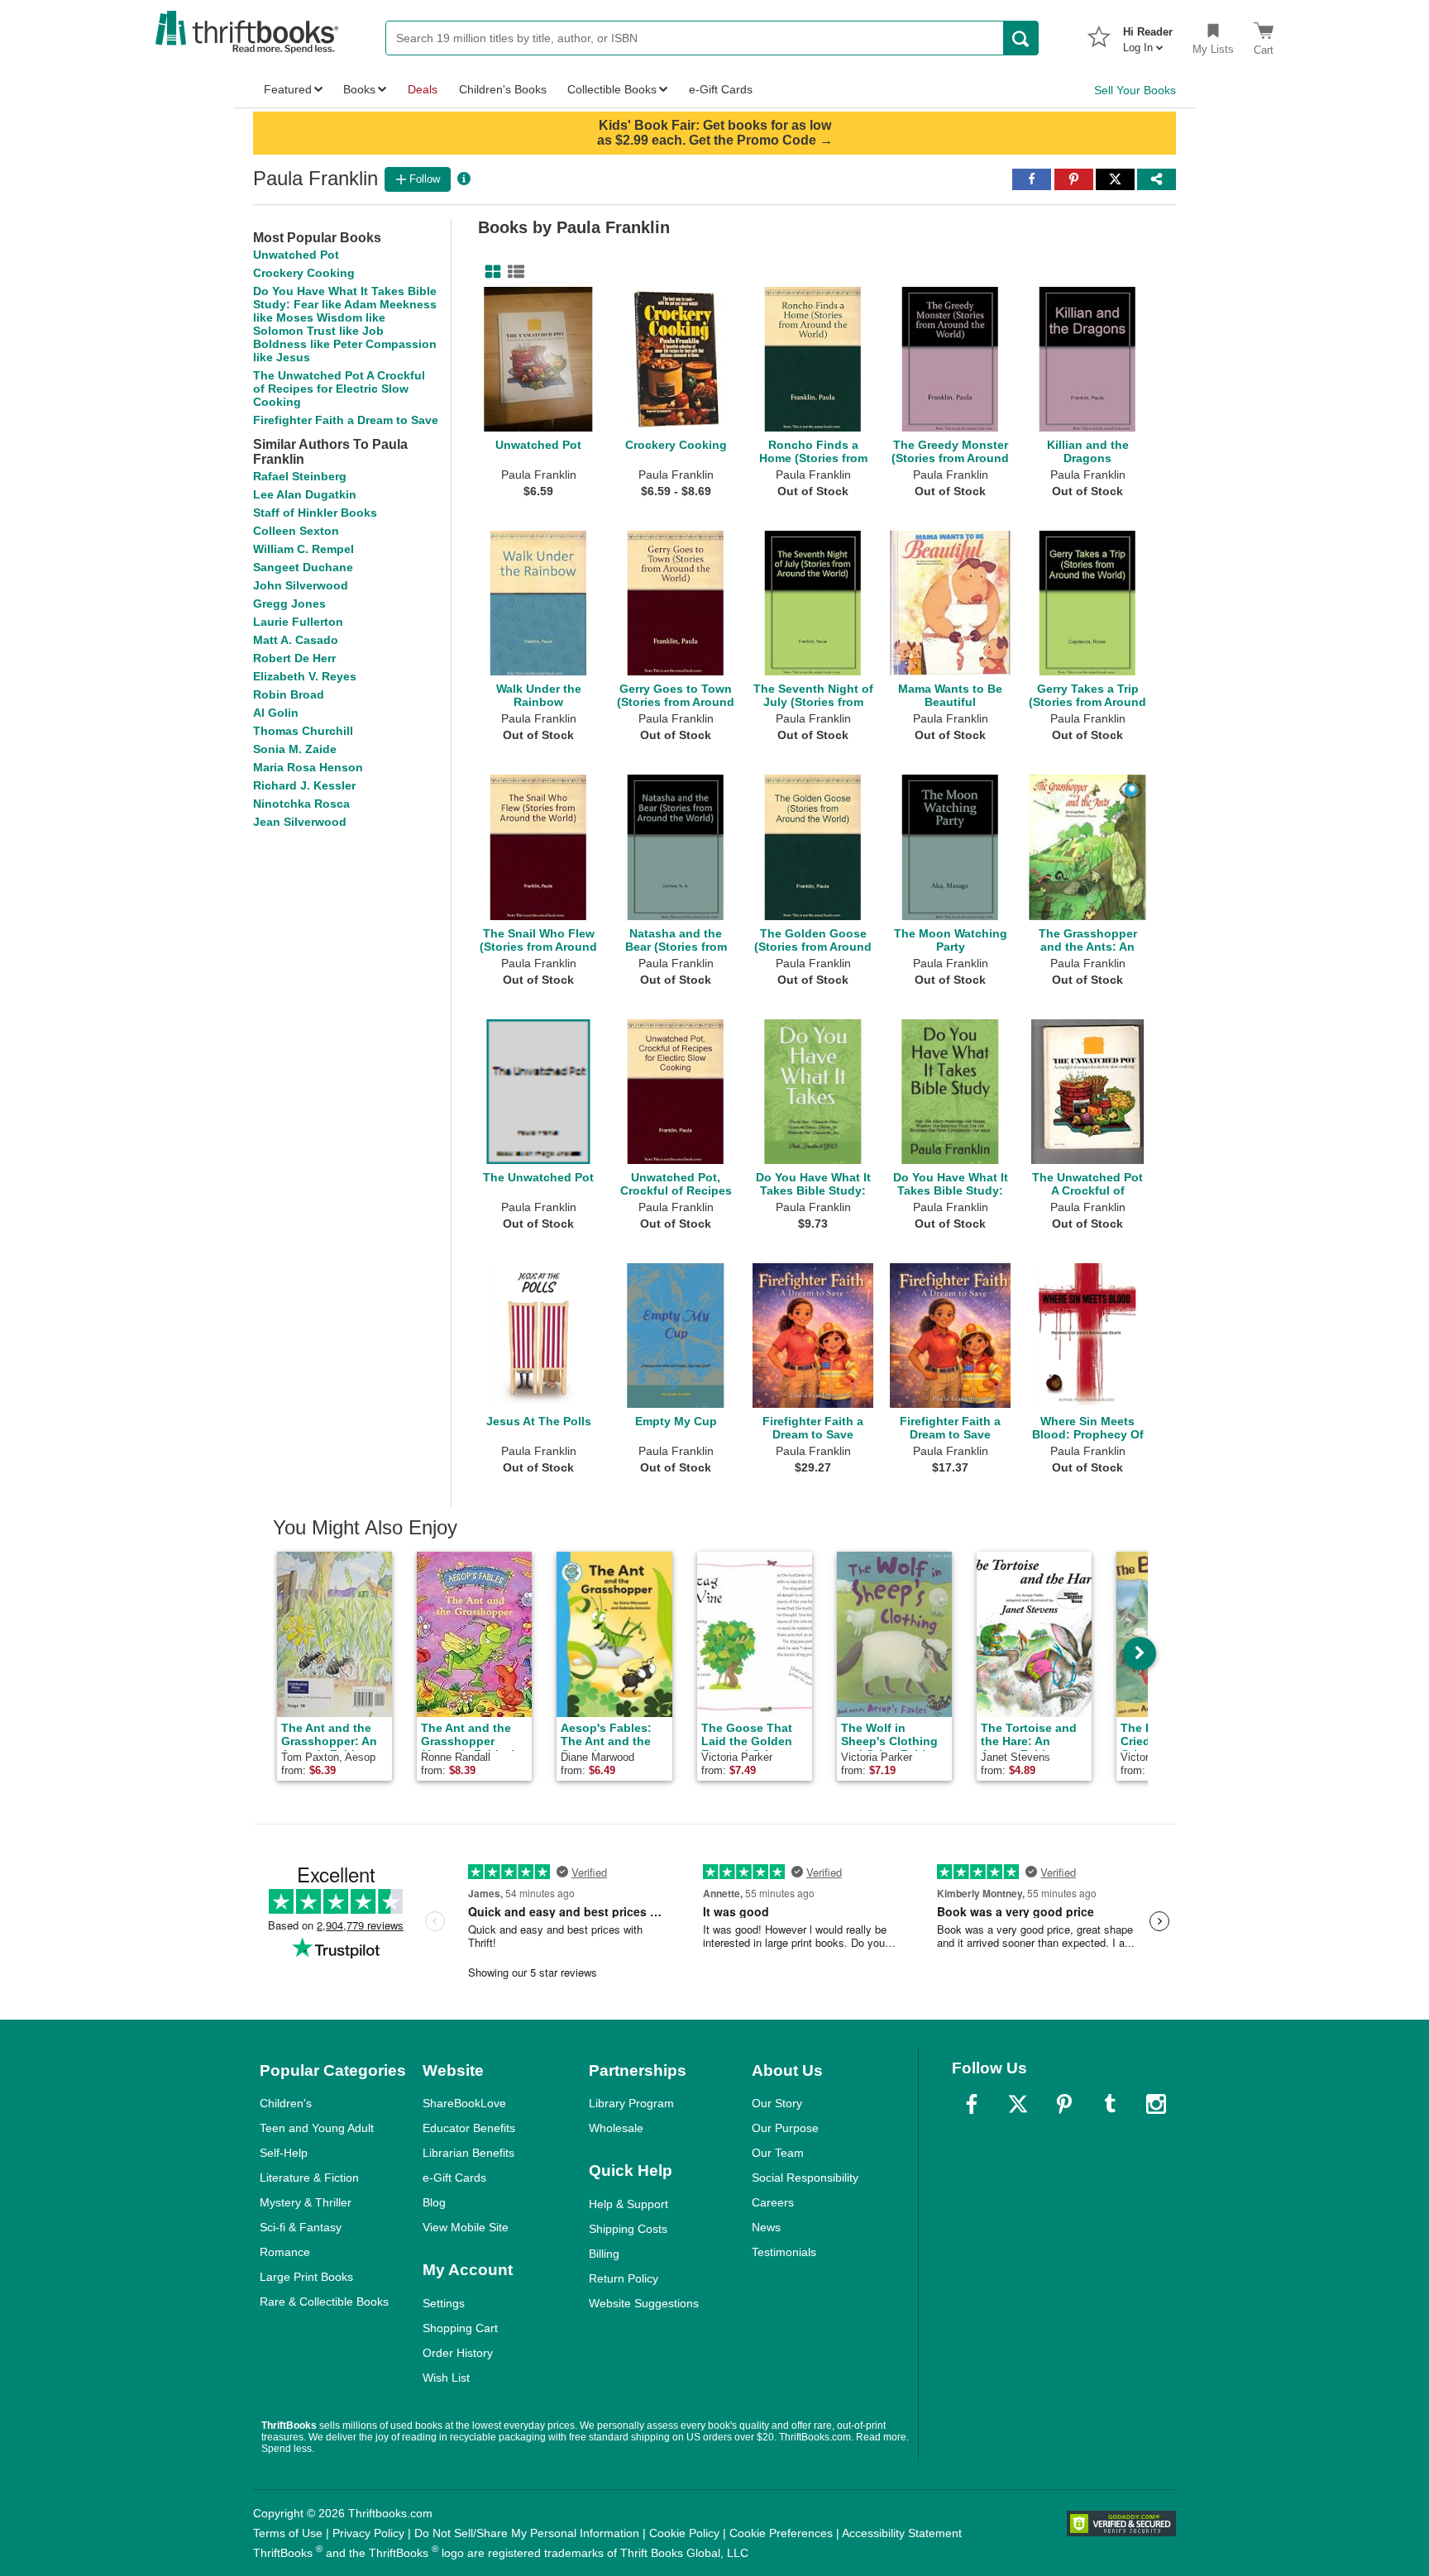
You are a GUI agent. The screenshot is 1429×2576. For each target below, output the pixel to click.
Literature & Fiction (309, 2178)
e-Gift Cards (454, 2178)
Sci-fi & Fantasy (301, 2227)
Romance (285, 2252)
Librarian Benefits (468, 2153)
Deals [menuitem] (423, 89)
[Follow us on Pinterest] (1064, 2104)
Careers (773, 2202)
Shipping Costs (628, 2229)
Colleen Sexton (296, 531)
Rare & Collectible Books (324, 2302)
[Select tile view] (513, 272)
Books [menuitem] (359, 89)
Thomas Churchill (303, 731)
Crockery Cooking (304, 273)
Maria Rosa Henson (308, 767)
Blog (434, 2202)
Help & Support (628, 2204)
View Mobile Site (466, 2227)
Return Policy (624, 2278)
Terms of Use (288, 2533)
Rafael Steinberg (300, 476)
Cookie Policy (684, 2533)
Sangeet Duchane (303, 567)
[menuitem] (1148, 35)
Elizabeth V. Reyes (305, 676)
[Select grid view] (490, 272)
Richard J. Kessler (304, 785)
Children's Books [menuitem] (503, 89)
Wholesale (616, 2128)
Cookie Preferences (781, 2533)
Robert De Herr (294, 658)
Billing (604, 2254)
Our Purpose (785, 2128)
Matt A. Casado (296, 640)
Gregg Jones (289, 603)
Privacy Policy (368, 2533)
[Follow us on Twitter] (1018, 2104)
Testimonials (784, 2252)
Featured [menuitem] (288, 89)
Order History (458, 2353)
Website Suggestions (644, 2303)
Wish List (446, 2378)
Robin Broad (289, 694)
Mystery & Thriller (306, 2202)
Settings (444, 2303)
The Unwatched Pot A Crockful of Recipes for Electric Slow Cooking (339, 389)
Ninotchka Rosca (301, 804)
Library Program (631, 2103)
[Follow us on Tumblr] (1110, 2104)
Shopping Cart (460, 2328)
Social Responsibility (805, 2178)
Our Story (777, 2103)
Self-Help (284, 2153)
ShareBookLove (464, 2103)
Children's (286, 2103)
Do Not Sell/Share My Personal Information (527, 2533)
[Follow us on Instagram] (1156, 2104)
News (766, 2227)
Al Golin (276, 713)
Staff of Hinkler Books (315, 513)
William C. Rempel (303, 549)
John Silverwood (301, 585)
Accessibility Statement (902, 2533)
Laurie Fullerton (298, 622)
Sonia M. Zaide (295, 749)
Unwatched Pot (296, 255)
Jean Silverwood (300, 822)
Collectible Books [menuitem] (612, 89)
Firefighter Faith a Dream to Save (346, 420)
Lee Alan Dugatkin (305, 494)
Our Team (778, 2153)
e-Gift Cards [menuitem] (721, 89)
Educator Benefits (469, 2128)
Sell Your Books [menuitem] (1135, 90)
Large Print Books (306, 2277)
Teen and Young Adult (317, 2128)
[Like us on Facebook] (972, 2104)
